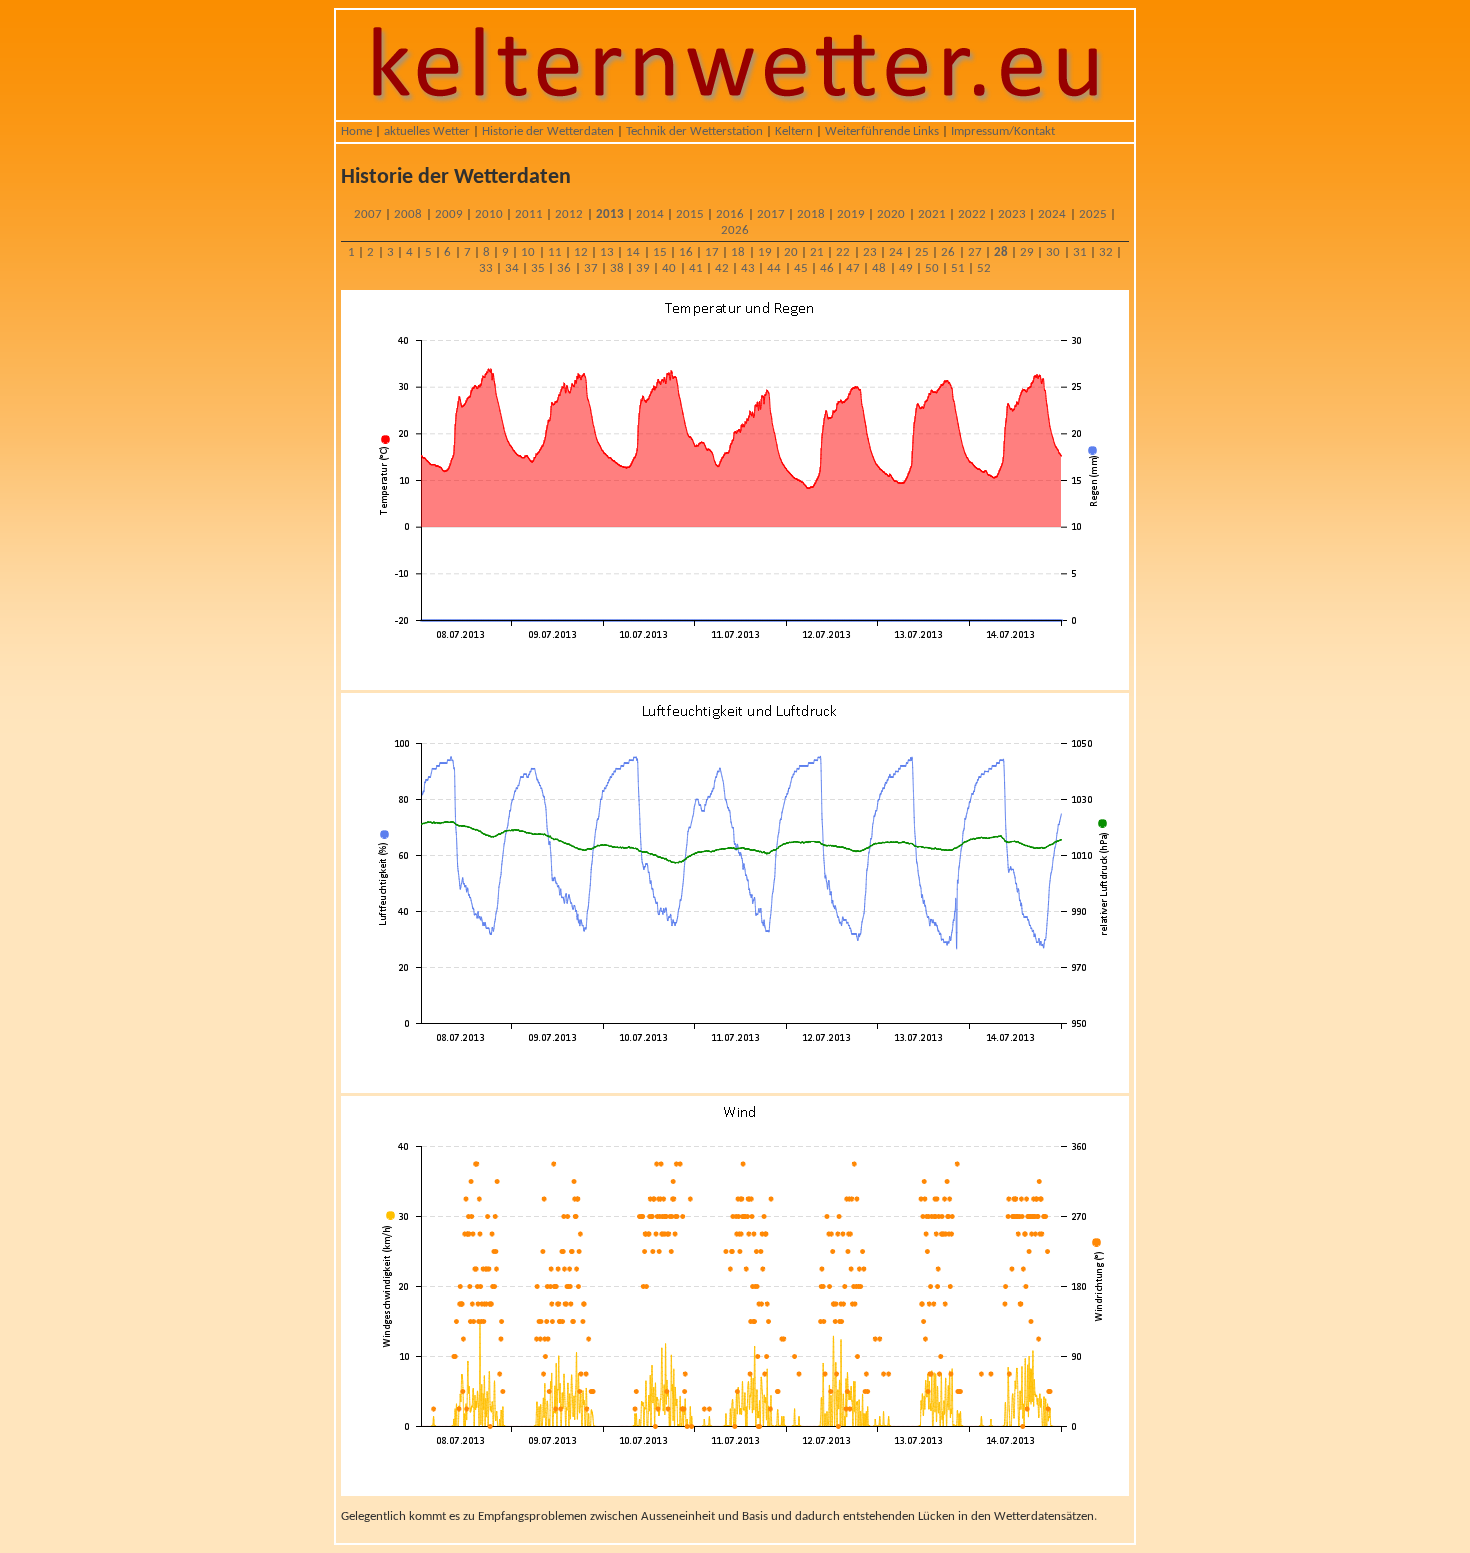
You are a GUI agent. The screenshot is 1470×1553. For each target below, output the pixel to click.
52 (984, 268)
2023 (1012, 214)
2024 (1052, 214)
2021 (932, 214)
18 (738, 252)
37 (591, 268)
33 (486, 268)
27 (975, 252)
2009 (449, 214)
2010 (489, 214)
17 (712, 252)
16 (686, 252)
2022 (972, 214)
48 (879, 268)
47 (853, 268)
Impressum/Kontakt (1003, 131)
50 (932, 268)
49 (906, 268)
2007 (368, 214)
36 (564, 268)
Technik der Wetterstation (694, 131)
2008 (408, 214)
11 (555, 252)
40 (669, 268)
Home (356, 131)
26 (948, 252)
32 (1106, 252)
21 (817, 252)
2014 (650, 214)
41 (696, 268)
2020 (891, 214)
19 (765, 252)
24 (896, 252)
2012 (569, 214)
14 (633, 252)
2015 (690, 214)
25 (922, 252)
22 (843, 252)
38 (617, 268)
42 (722, 268)
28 (1001, 252)
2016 (730, 214)
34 (512, 268)
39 (643, 268)
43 (748, 268)
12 (581, 252)
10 (528, 252)
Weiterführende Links (882, 131)
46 (827, 268)
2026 (735, 230)
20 (791, 252)
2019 (851, 214)
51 (958, 268)
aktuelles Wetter (427, 131)
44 (774, 268)
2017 (771, 214)
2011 (529, 214)
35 (538, 268)
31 (1080, 252)
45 (801, 268)
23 (870, 252)
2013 (610, 214)
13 (607, 252)
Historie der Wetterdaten (548, 131)
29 (1027, 252)
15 (660, 252)
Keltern (794, 131)
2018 (811, 214)
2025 (1093, 214)
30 (1053, 252)
